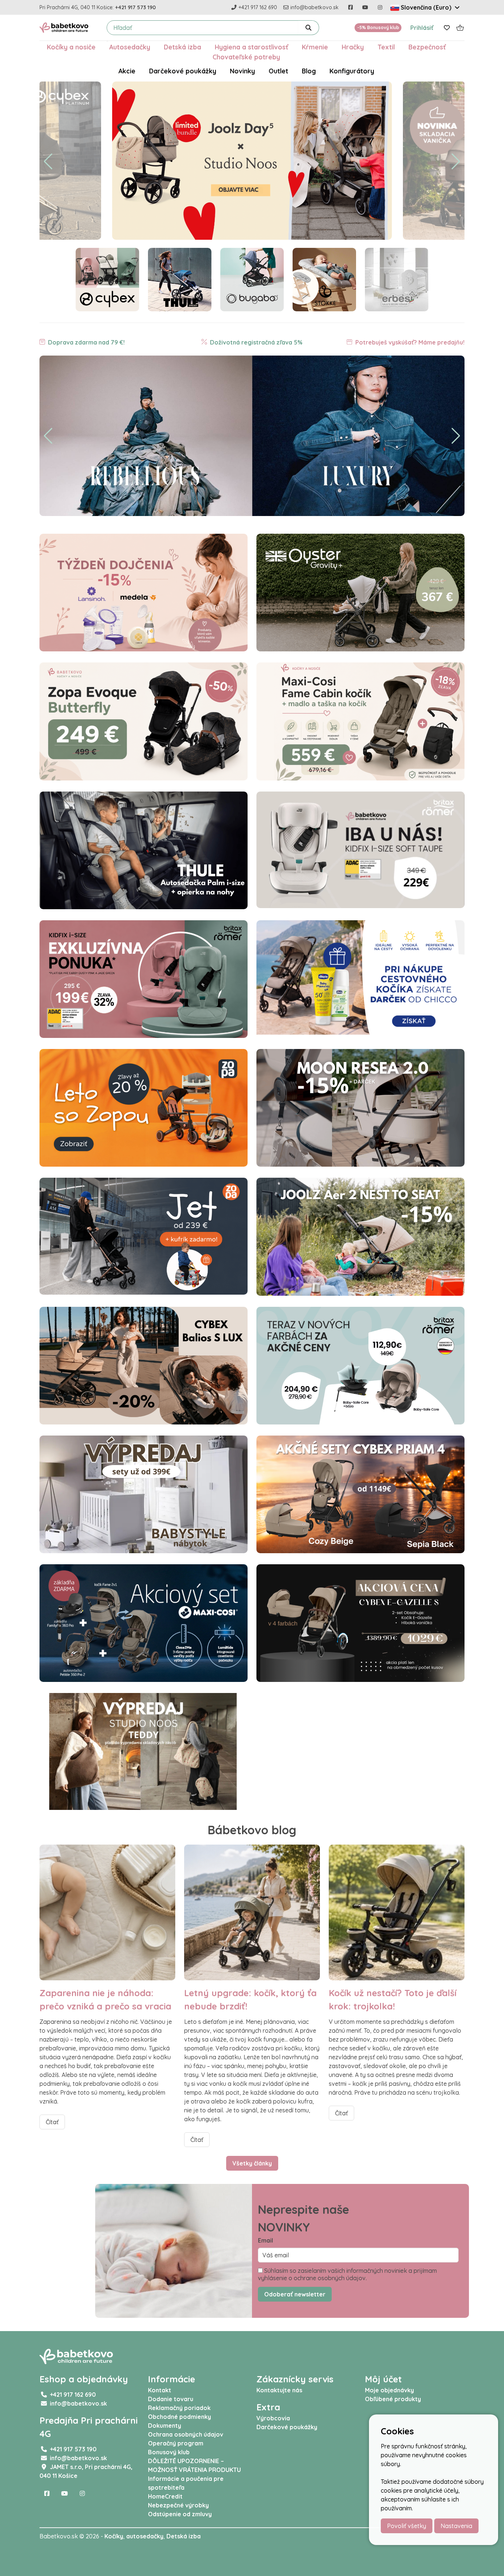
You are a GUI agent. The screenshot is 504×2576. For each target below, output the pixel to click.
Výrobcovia (273, 2418)
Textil (386, 47)
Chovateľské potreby (246, 57)
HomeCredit (165, 2496)
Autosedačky (130, 47)
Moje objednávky (389, 2390)
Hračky (353, 47)
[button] (48, 162)
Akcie (127, 71)
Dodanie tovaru (171, 2399)
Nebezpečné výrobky (178, 2505)
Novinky (242, 71)
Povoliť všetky (407, 2526)
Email (265, 2240)
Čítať (52, 2122)
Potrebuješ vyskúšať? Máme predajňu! (409, 342)
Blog (309, 71)
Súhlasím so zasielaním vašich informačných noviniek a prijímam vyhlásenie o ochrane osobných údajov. (347, 2274)
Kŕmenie (315, 47)
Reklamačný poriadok (179, 2408)
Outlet (278, 71)
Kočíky (114, 2536)
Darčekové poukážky (183, 71)
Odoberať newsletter (295, 2294)
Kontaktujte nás (279, 2390)
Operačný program (176, 2443)
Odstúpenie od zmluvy (180, 2514)
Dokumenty (165, 2426)
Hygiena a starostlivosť (251, 47)
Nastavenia (456, 2526)
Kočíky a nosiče (71, 47)
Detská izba (182, 47)
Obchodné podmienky (179, 2417)
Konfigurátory (352, 71)
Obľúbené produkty (393, 2399)
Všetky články (252, 2163)
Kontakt (160, 2390)
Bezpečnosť (427, 47)
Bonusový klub (169, 2452)
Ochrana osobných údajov (186, 2434)
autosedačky (145, 2536)
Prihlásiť (422, 28)
